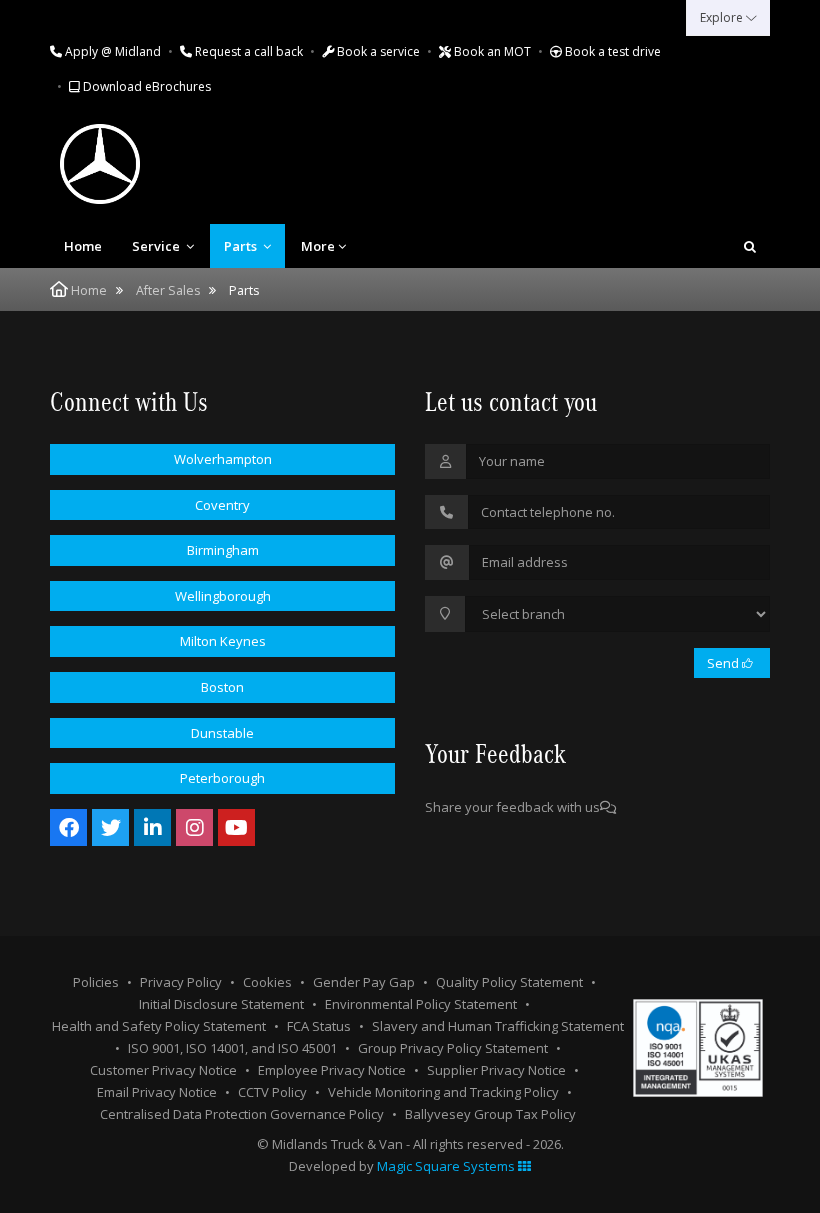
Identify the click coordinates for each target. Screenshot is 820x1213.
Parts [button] (242, 246)
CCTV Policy (272, 1092)
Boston (222, 687)
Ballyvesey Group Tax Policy (490, 1114)
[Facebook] (68, 827)
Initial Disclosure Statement (221, 1004)
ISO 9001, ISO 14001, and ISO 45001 (232, 1048)
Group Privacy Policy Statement (453, 1048)
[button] (750, 246)
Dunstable (222, 733)
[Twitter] (110, 827)
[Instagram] (194, 827)
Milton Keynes (223, 641)
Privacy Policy (181, 982)
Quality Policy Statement (509, 982)
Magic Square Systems (447, 1166)
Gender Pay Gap (364, 982)
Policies (96, 982)
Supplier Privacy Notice (496, 1070)
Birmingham (223, 550)
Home (83, 246)
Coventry (222, 505)
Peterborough (222, 778)
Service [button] (157, 246)
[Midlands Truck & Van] (180, 164)
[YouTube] (236, 827)
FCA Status (319, 1026)
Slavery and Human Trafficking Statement (498, 1026)
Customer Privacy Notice (163, 1070)
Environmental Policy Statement (421, 1004)
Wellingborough (223, 596)
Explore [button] (723, 17)
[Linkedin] (152, 827)
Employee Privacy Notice (332, 1070)
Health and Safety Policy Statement (159, 1026)
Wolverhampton (223, 459)
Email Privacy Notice (157, 1092)
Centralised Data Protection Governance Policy (242, 1114)
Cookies (267, 982)
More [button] (318, 246)
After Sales (168, 290)
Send (724, 663)
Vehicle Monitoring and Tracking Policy (443, 1092)
